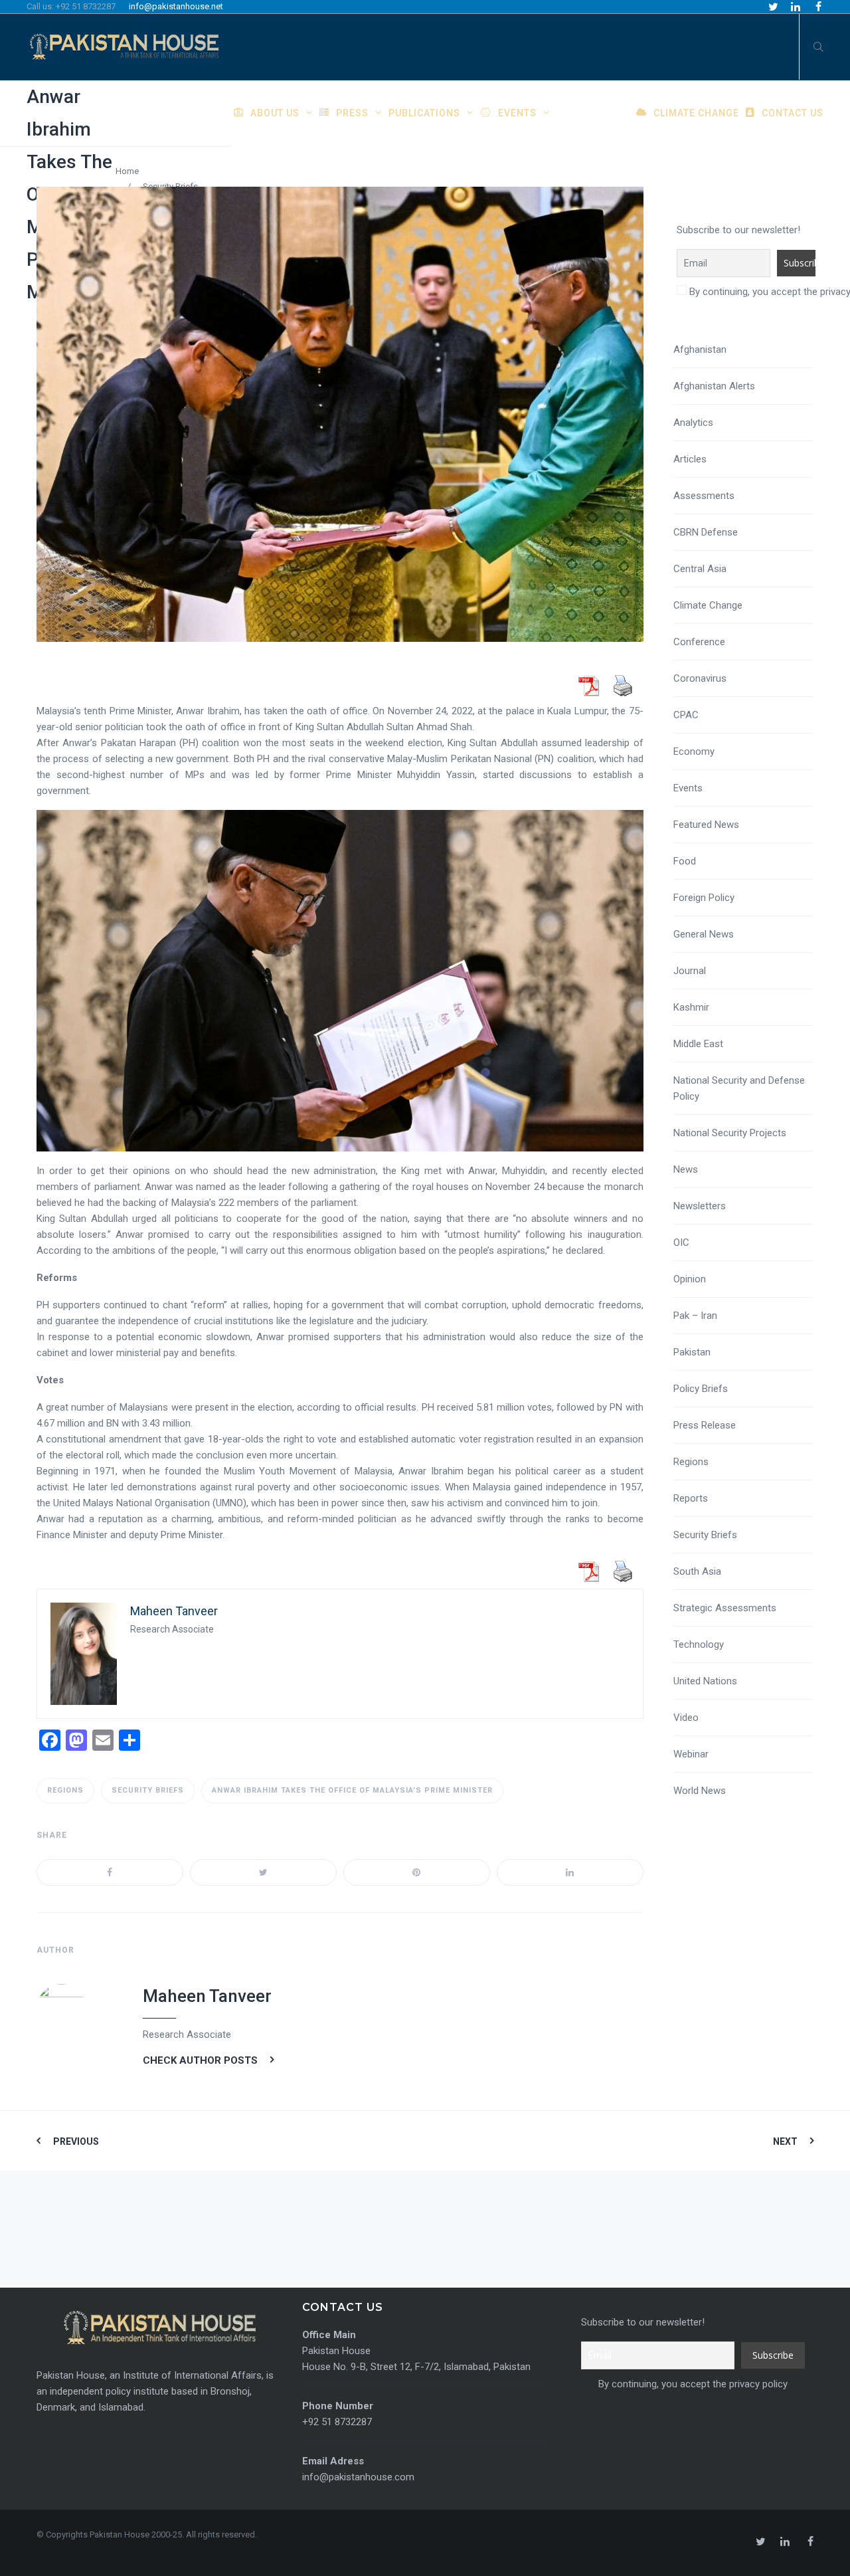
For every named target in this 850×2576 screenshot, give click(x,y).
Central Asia (700, 569)
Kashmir (691, 1007)
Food (685, 861)
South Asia (697, 1571)
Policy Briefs (701, 1389)
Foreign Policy (704, 898)
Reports (691, 1498)
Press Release (705, 1425)
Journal (690, 971)
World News (700, 1791)
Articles (690, 459)
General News (704, 934)
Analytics (693, 423)
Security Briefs (148, 1790)
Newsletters (700, 1206)
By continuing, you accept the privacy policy (692, 2384)
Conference (699, 642)
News (686, 1169)
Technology (699, 1644)
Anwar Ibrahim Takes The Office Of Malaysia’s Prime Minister (352, 1790)
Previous (76, 2141)
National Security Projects (730, 1133)
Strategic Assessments (725, 1608)
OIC (681, 1242)
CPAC (686, 715)
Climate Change (708, 605)
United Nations (705, 1681)
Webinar (691, 1754)
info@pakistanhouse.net (176, 6)
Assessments (704, 496)
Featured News (706, 825)
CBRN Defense (706, 532)
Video (686, 1718)
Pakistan (692, 1352)
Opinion (690, 1279)
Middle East (698, 1044)
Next (785, 2141)
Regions (65, 1790)
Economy (694, 751)
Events (688, 788)
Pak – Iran (695, 1316)
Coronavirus (700, 678)
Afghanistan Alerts (714, 386)
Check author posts (200, 2060)
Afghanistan (700, 349)
